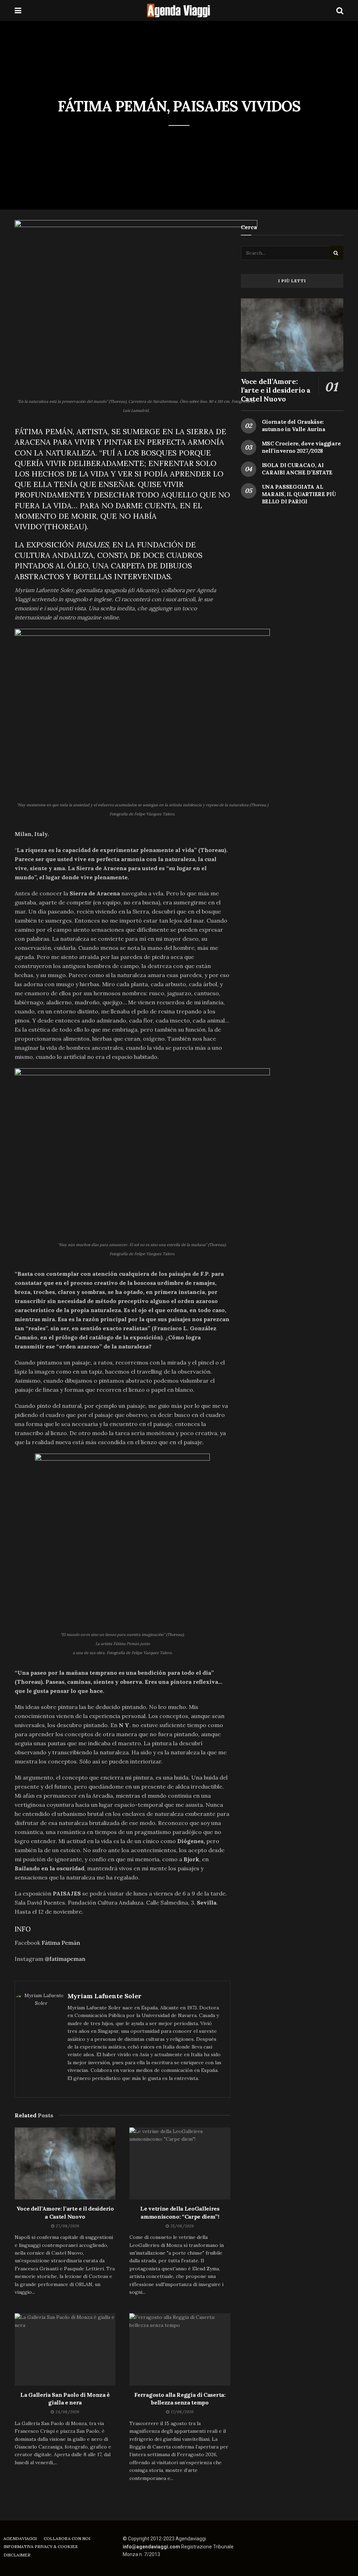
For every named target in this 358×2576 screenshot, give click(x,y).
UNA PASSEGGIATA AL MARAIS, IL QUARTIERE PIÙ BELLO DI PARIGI (299, 494)
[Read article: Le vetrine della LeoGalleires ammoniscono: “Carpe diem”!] (180, 2163)
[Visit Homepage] (179, 10)
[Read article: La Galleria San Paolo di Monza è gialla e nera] (65, 2349)
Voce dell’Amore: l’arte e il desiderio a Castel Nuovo (276, 390)
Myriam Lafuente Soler (105, 1996)
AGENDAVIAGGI (20, 2538)
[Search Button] (340, 10)
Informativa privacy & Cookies (41, 2546)
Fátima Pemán (61, 1943)
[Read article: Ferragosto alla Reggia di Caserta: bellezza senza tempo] (180, 2349)
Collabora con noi (67, 2538)
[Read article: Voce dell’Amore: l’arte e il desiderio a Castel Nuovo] (65, 2163)
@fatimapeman (65, 1959)
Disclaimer (17, 2555)
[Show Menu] (18, 10)
